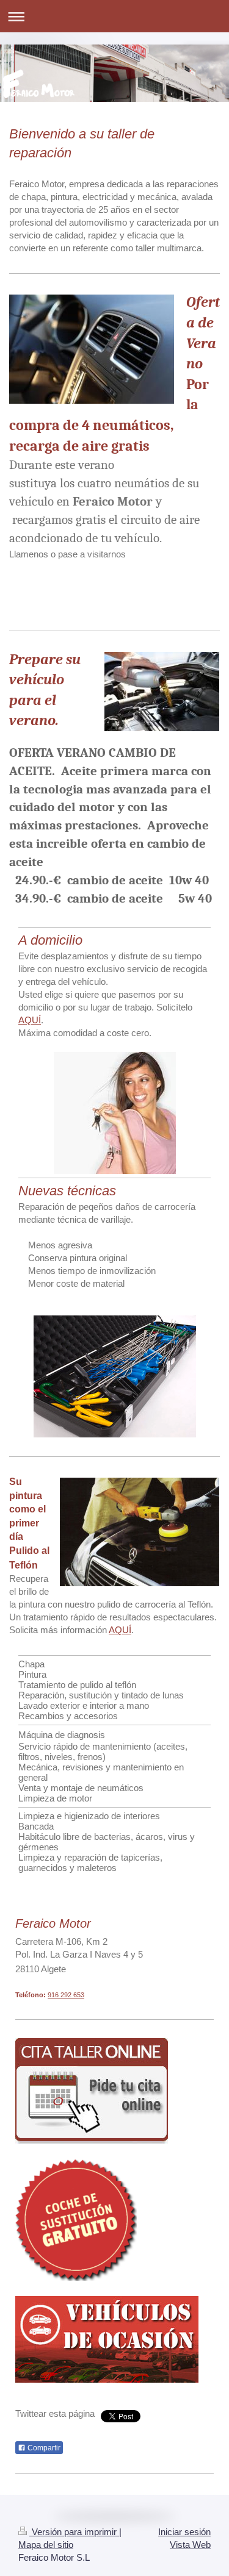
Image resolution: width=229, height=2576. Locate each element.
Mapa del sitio (46, 2545)
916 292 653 (66, 1995)
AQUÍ (30, 1020)
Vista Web (190, 2545)
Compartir (43, 2448)
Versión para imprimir (74, 2532)
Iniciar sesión (184, 2532)
